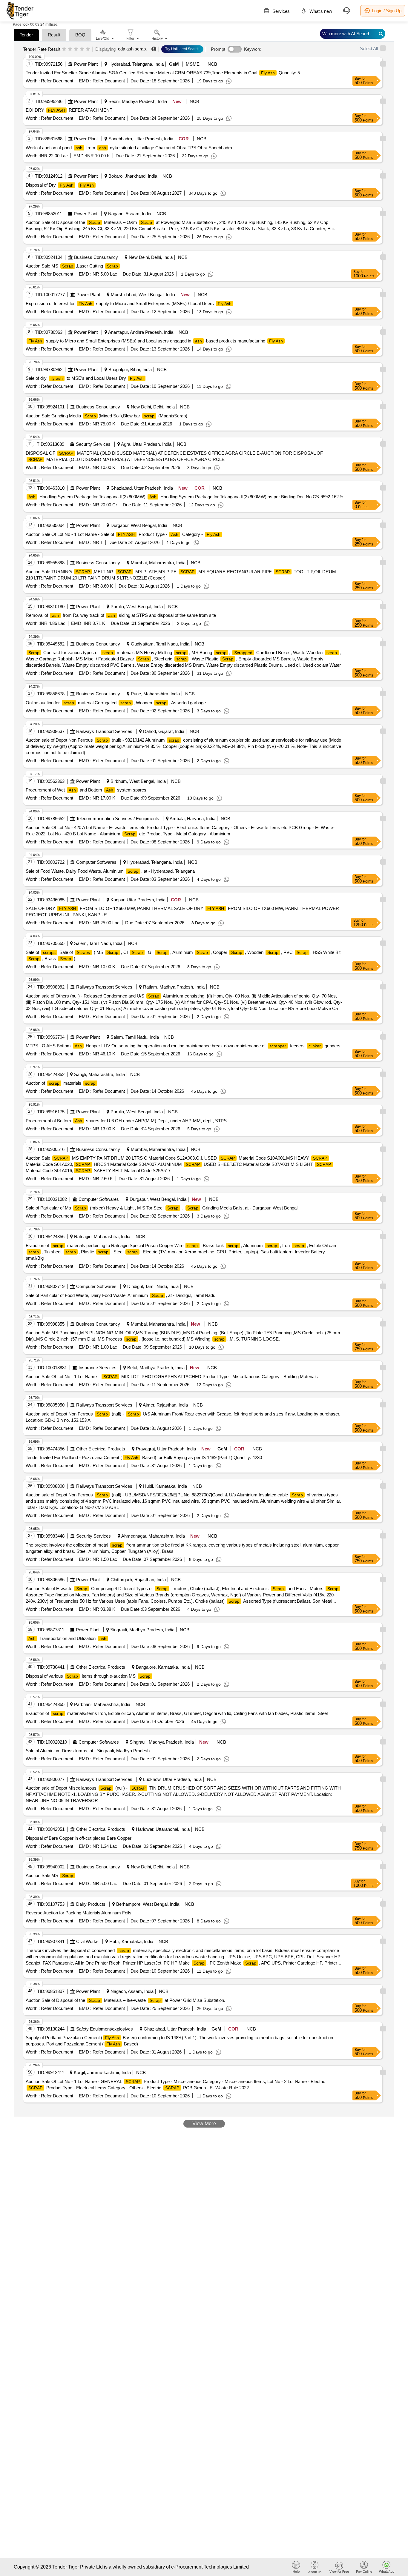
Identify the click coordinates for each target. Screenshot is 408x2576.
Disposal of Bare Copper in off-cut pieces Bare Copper (79, 1838)
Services (280, 11)
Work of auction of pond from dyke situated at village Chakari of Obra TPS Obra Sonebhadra (129, 148)
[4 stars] (82, 49)
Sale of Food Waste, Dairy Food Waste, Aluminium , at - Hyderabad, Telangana (110, 871)
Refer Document (56, 81)
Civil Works (87, 1941)
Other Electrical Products (101, 1449)
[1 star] (64, 49)
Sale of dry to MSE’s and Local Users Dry (85, 378)
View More (204, 2124)
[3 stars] (76, 49)
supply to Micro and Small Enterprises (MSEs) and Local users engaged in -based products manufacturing (156, 341)
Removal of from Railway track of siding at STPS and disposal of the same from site (121, 615)
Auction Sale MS (49, 1875)
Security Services (93, 444)
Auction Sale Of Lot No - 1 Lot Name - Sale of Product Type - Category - (123, 534)
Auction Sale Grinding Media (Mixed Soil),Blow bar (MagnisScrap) (106, 416)
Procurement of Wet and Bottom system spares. (87, 790)
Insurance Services (98, 1368)
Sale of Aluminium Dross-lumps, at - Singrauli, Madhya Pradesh (88, 1751)
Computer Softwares (96, 862)
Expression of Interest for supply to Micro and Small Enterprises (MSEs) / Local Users (129, 303)
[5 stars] (88, 49)
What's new (320, 11)
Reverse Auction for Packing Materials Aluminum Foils (79, 1913)
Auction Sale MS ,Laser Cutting (72, 266)
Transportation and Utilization (67, 1638)
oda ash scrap (132, 49)
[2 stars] (70, 49)
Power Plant (86, 64)
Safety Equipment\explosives (105, 2029)
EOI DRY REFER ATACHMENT (69, 110)
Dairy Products (91, 1904)
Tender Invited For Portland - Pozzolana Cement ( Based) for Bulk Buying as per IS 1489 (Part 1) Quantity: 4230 (144, 1457)
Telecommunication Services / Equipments (118, 819)
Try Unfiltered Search (182, 49)
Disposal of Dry (60, 185)
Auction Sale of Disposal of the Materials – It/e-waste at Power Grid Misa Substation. (125, 2000)
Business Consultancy (96, 257)
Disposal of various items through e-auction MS (88, 1676)
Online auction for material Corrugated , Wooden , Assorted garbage (116, 703)
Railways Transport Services (104, 731)
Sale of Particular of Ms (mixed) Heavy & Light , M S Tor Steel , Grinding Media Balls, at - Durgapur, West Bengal (162, 1208)
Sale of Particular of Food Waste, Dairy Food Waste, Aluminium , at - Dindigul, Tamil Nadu (121, 1295)
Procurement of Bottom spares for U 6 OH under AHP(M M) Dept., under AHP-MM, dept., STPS (126, 1121)
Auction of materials (61, 1083)
